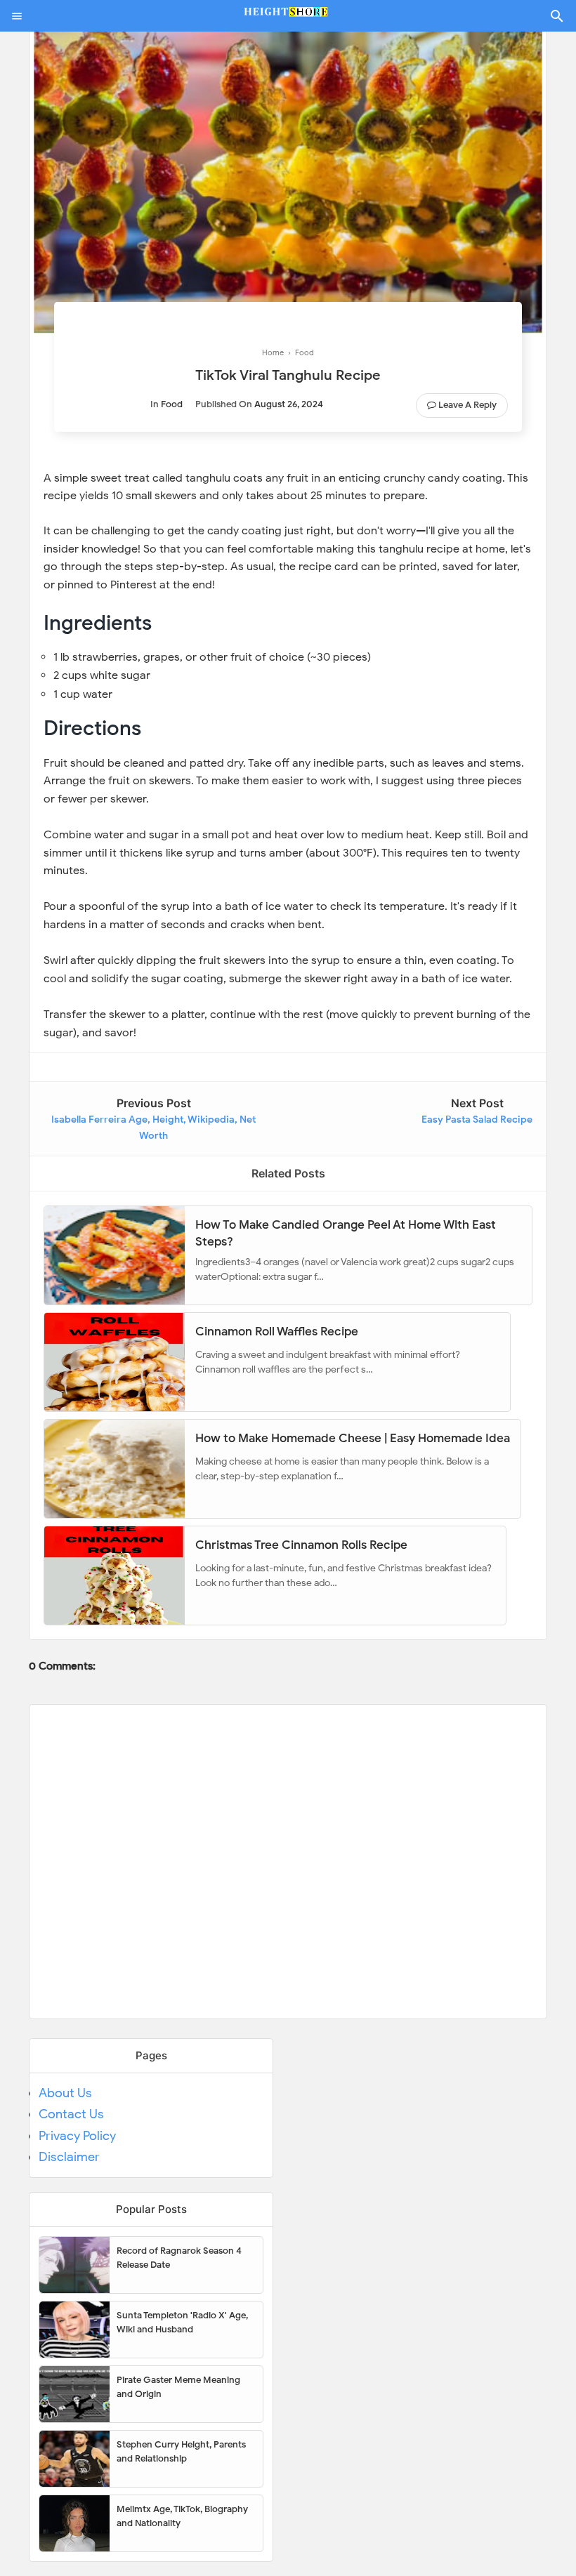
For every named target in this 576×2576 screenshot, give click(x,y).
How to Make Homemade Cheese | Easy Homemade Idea (353, 1438)
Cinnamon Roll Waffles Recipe (277, 1332)
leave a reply (467, 405)
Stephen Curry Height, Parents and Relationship (181, 2451)
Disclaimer (69, 2157)
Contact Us (71, 2114)
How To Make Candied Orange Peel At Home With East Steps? (346, 1233)
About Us (65, 2093)
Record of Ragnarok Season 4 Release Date (179, 2258)
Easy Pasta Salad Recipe (477, 1119)
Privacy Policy (77, 2136)
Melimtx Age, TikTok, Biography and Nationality (182, 2516)
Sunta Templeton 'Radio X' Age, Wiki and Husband (182, 2322)
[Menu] (17, 16)
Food (172, 404)
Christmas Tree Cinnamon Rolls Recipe (301, 1545)
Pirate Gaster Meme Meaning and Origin (178, 2387)
